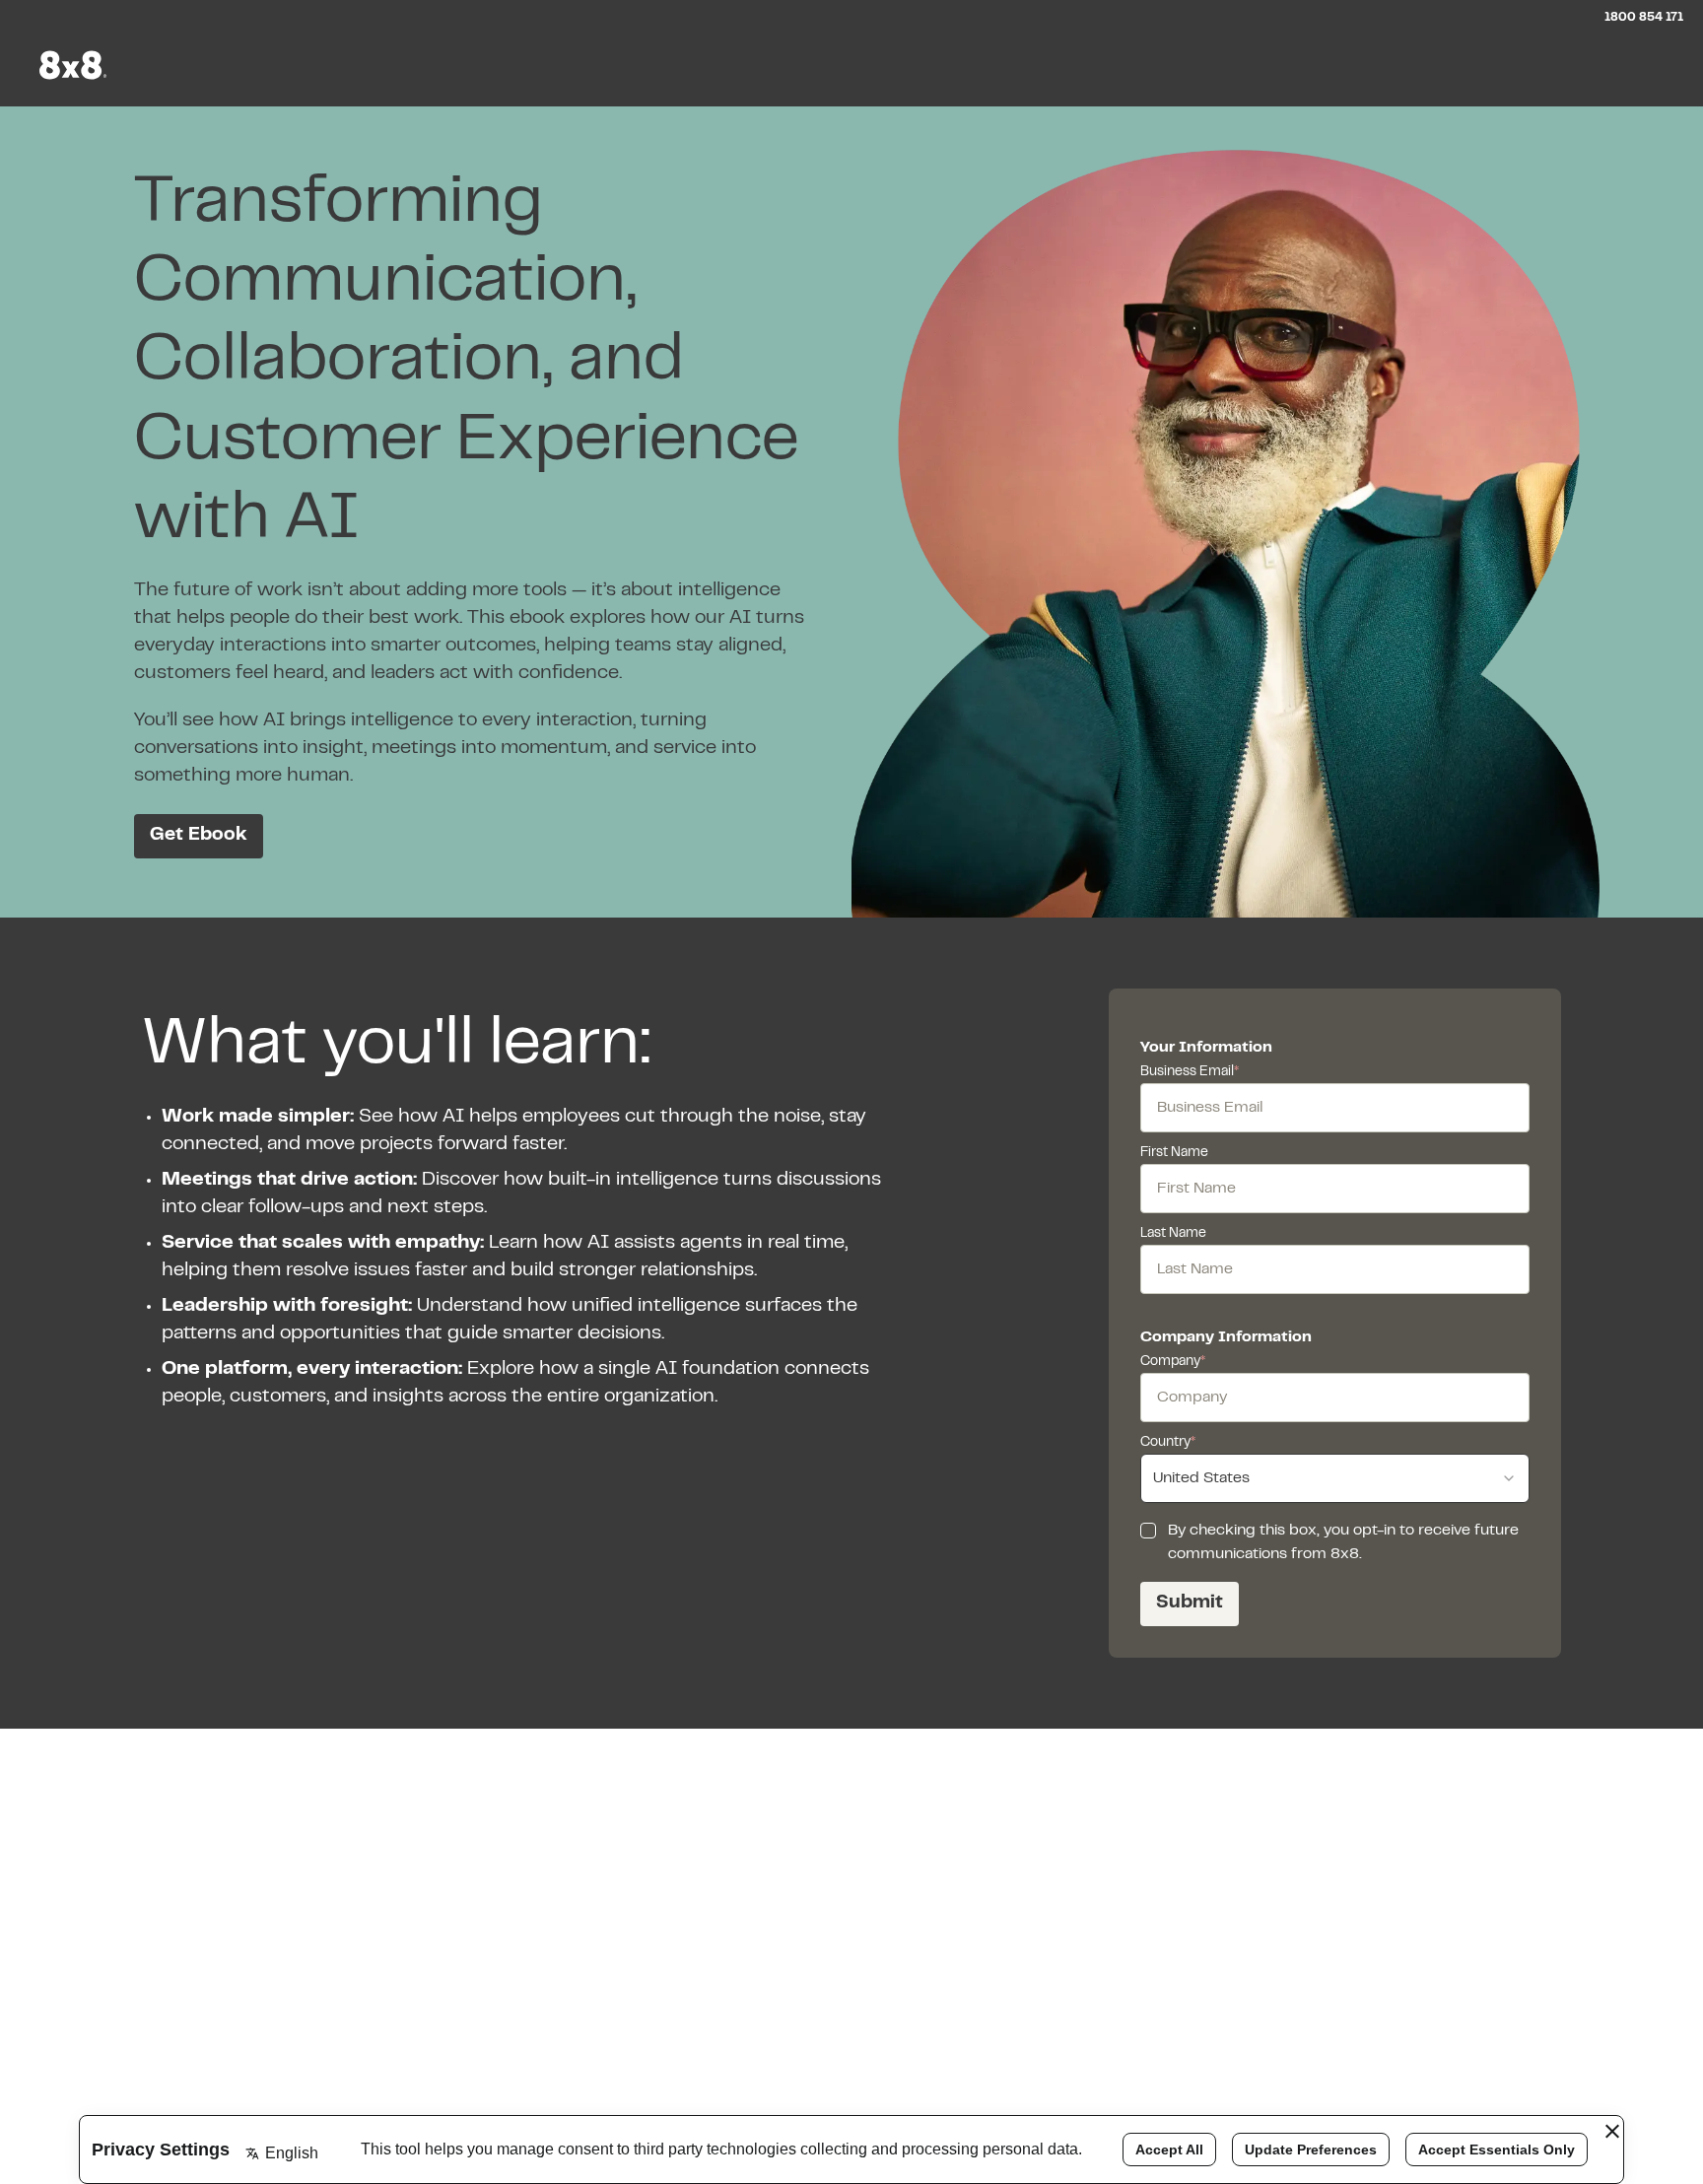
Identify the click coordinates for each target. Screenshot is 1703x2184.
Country (1168, 1443)
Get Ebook (199, 835)
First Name (1174, 1153)
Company (1173, 1362)
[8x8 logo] (75, 65)
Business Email (1190, 1072)
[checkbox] (1148, 1531)
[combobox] (1335, 1478)
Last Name (1173, 1234)
